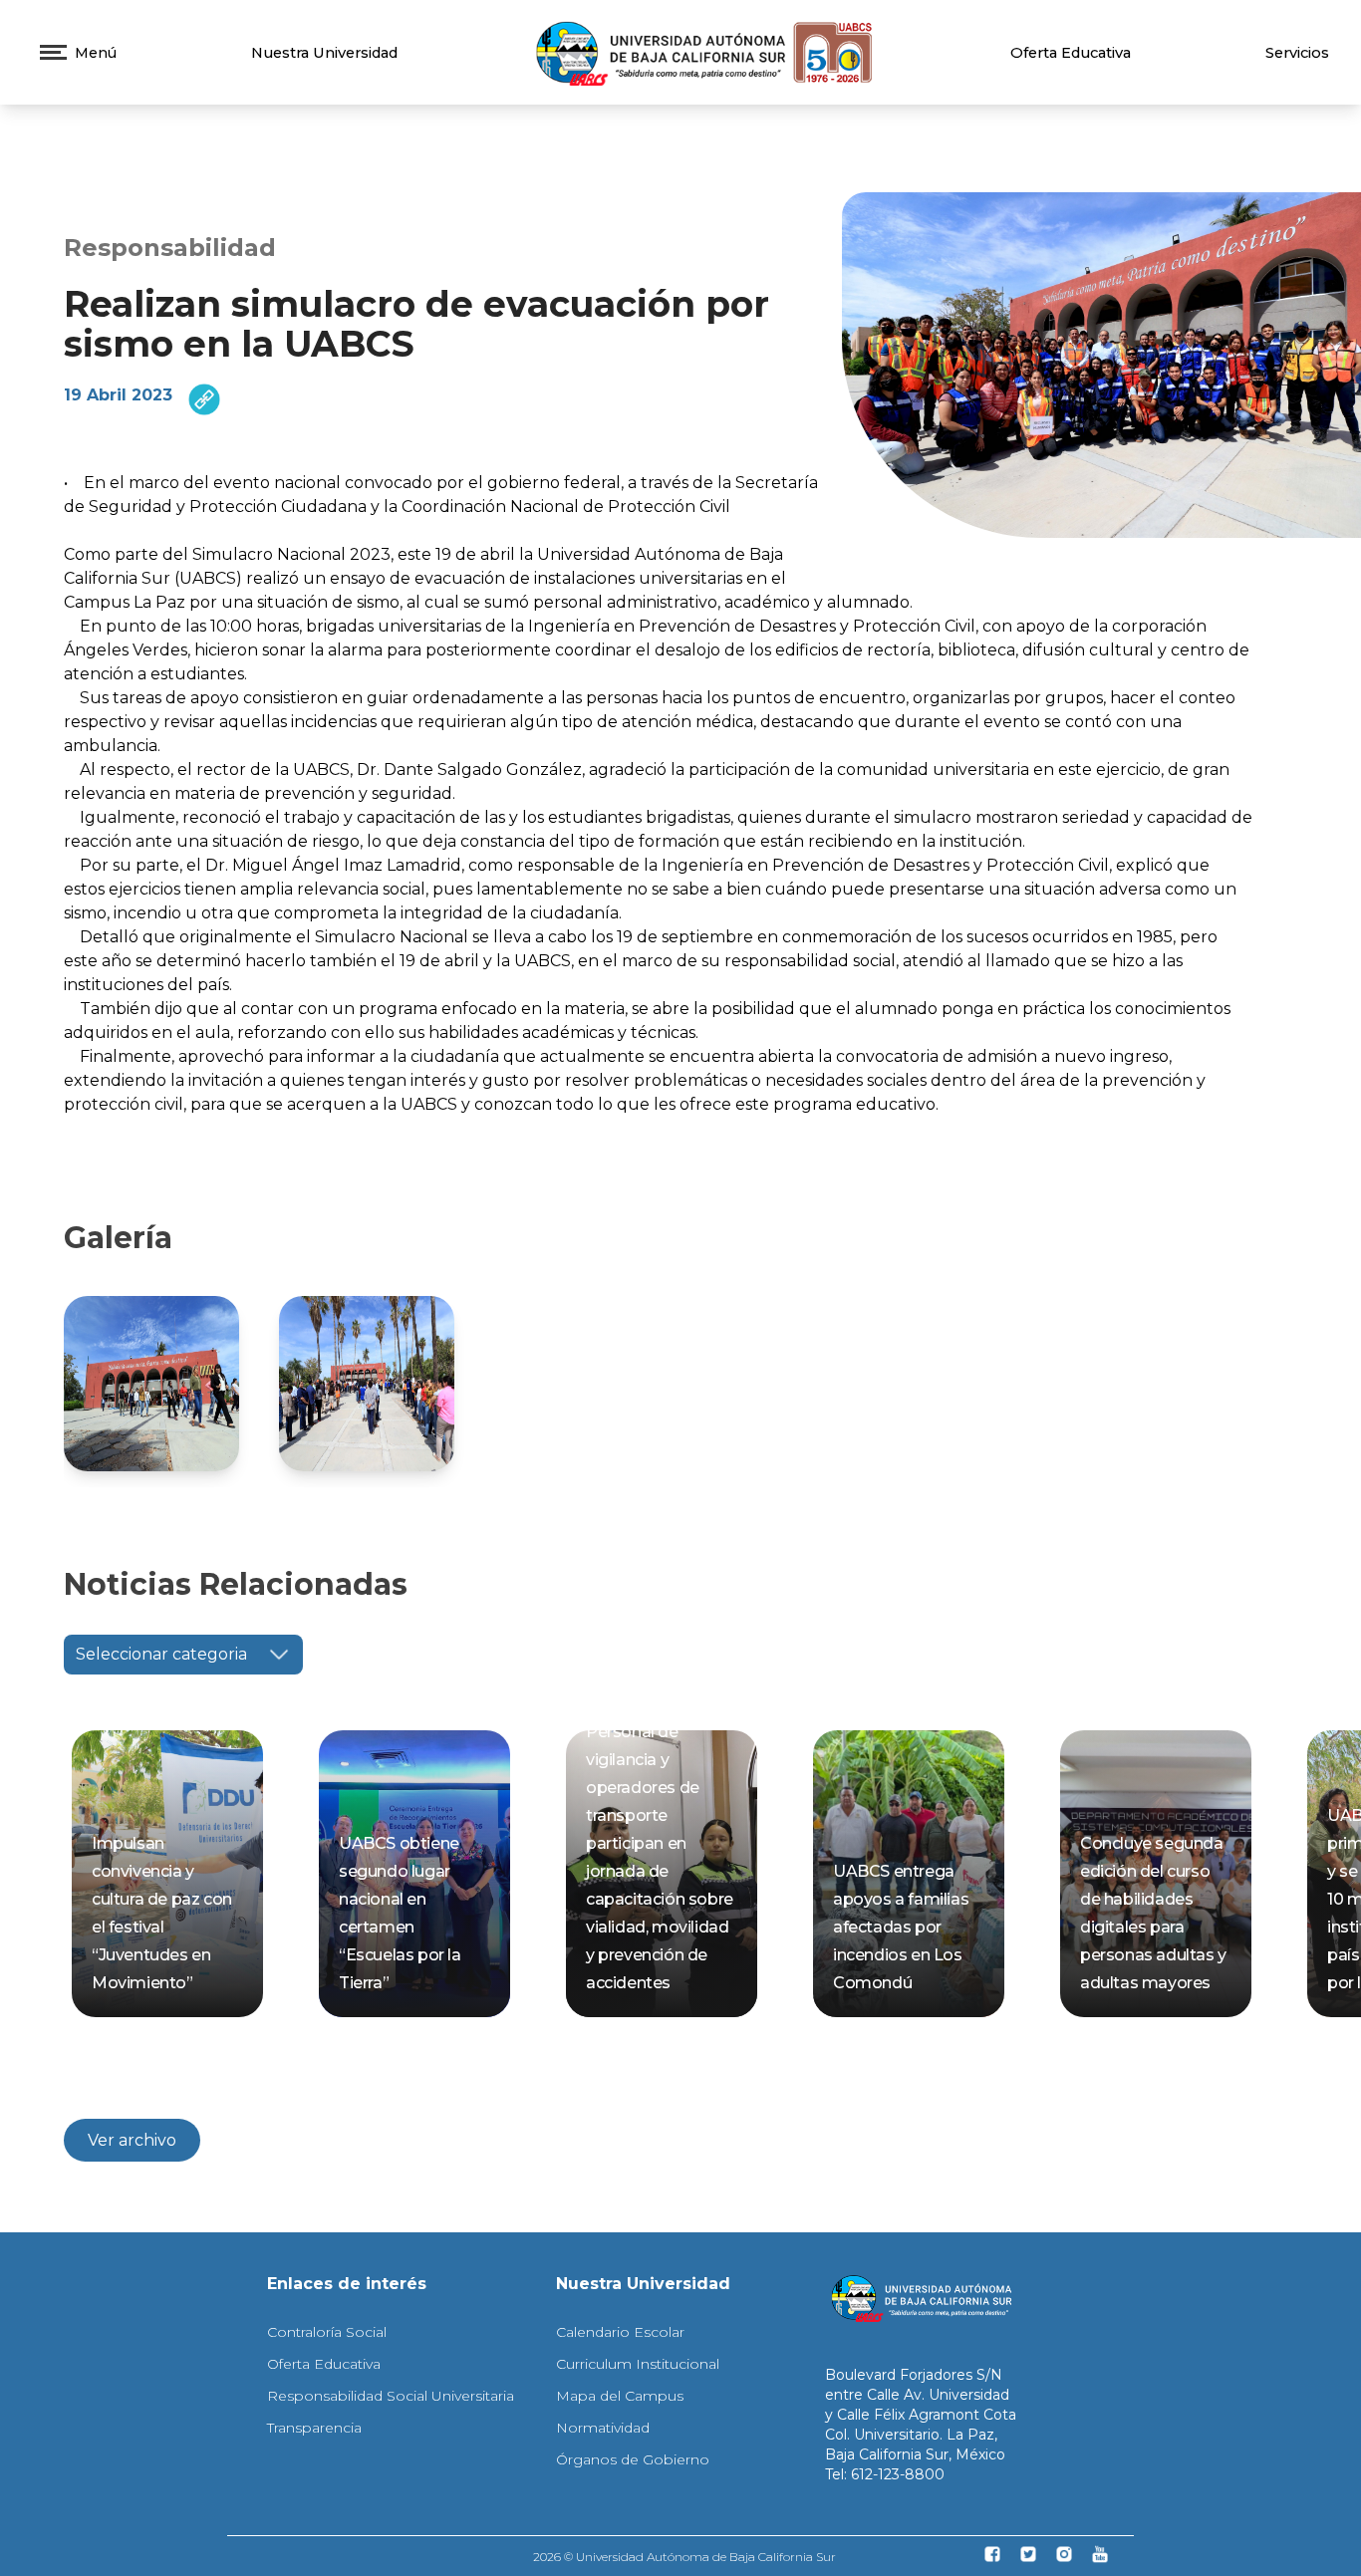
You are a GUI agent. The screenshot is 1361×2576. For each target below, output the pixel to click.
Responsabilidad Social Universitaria (391, 2396)
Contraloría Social (327, 2332)
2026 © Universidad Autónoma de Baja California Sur (684, 2557)
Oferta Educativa (1071, 53)
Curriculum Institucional (638, 2364)
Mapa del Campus (620, 2396)
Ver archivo (132, 2140)
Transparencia (314, 2428)
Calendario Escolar (620, 2332)
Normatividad (603, 2428)
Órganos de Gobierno (633, 2459)
